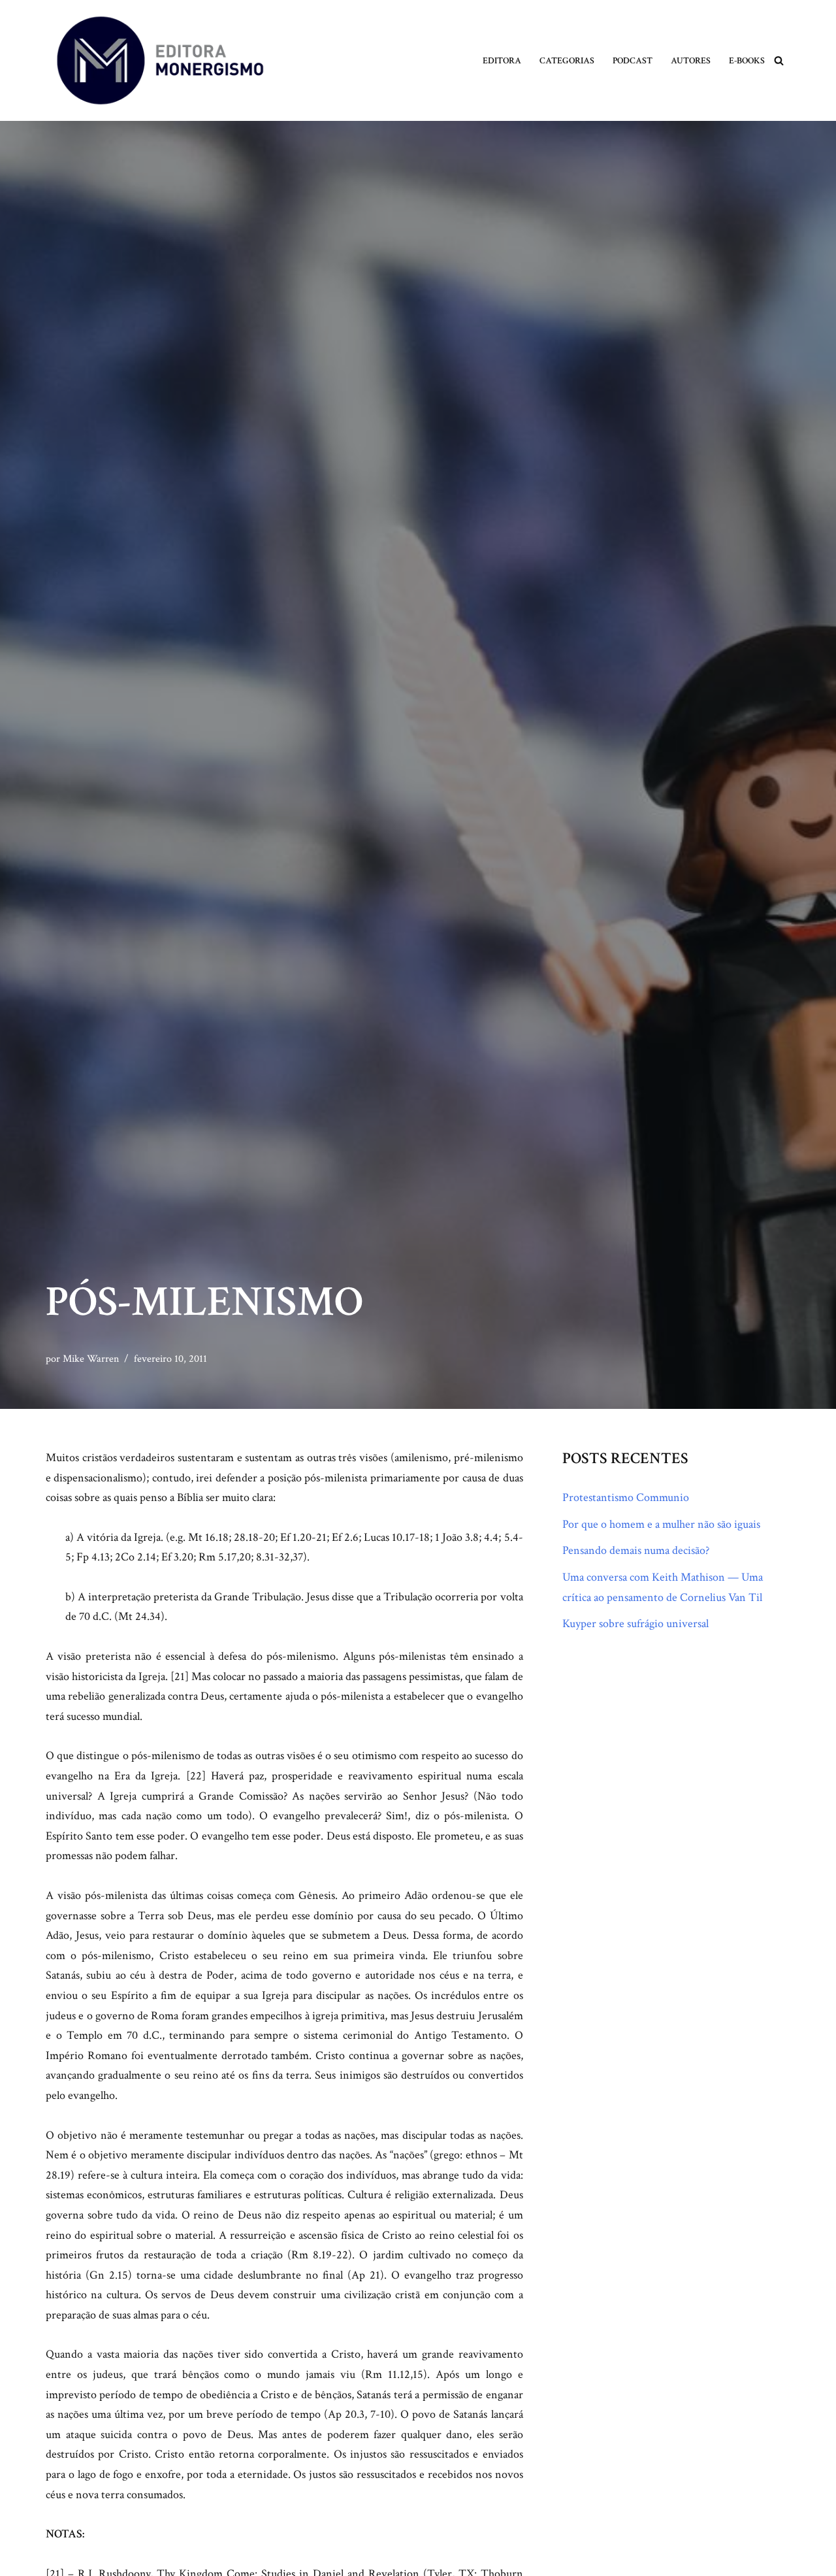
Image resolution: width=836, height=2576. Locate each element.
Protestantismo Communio (626, 1497)
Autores (691, 60)
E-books (747, 60)
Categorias (567, 60)
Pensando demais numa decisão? (636, 1550)
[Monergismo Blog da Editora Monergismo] (160, 60)
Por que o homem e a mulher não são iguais (661, 1524)
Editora (502, 60)
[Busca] (779, 60)
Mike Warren (91, 1359)
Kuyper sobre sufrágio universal (635, 1624)
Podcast (633, 60)
